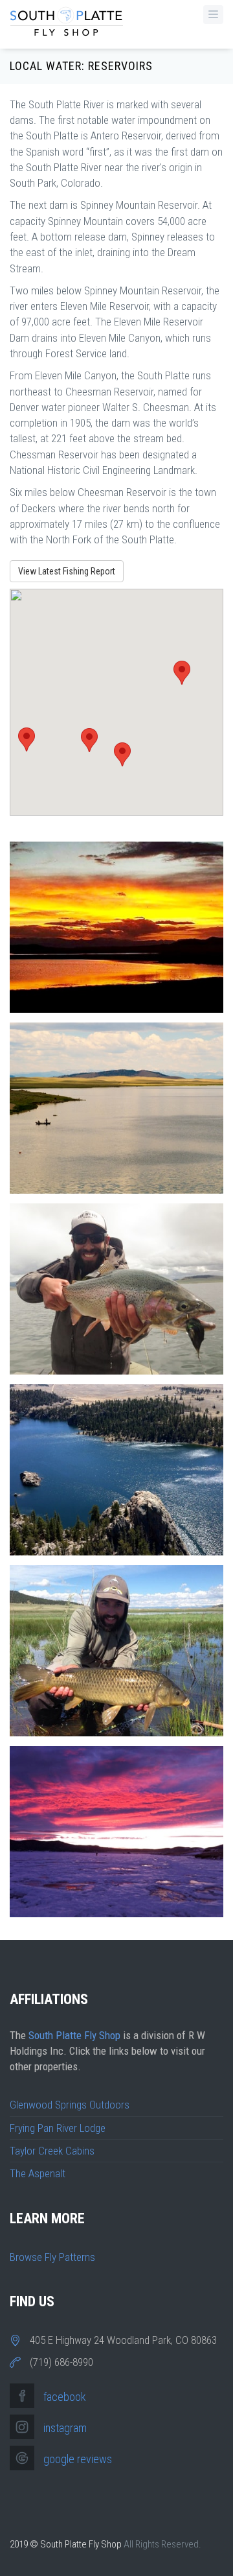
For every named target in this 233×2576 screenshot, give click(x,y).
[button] (27, 739)
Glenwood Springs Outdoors (70, 2105)
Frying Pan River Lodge (58, 2128)
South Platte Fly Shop (74, 2035)
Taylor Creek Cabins (52, 2151)
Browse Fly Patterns (52, 2257)
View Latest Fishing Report (67, 571)
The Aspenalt (38, 2173)
